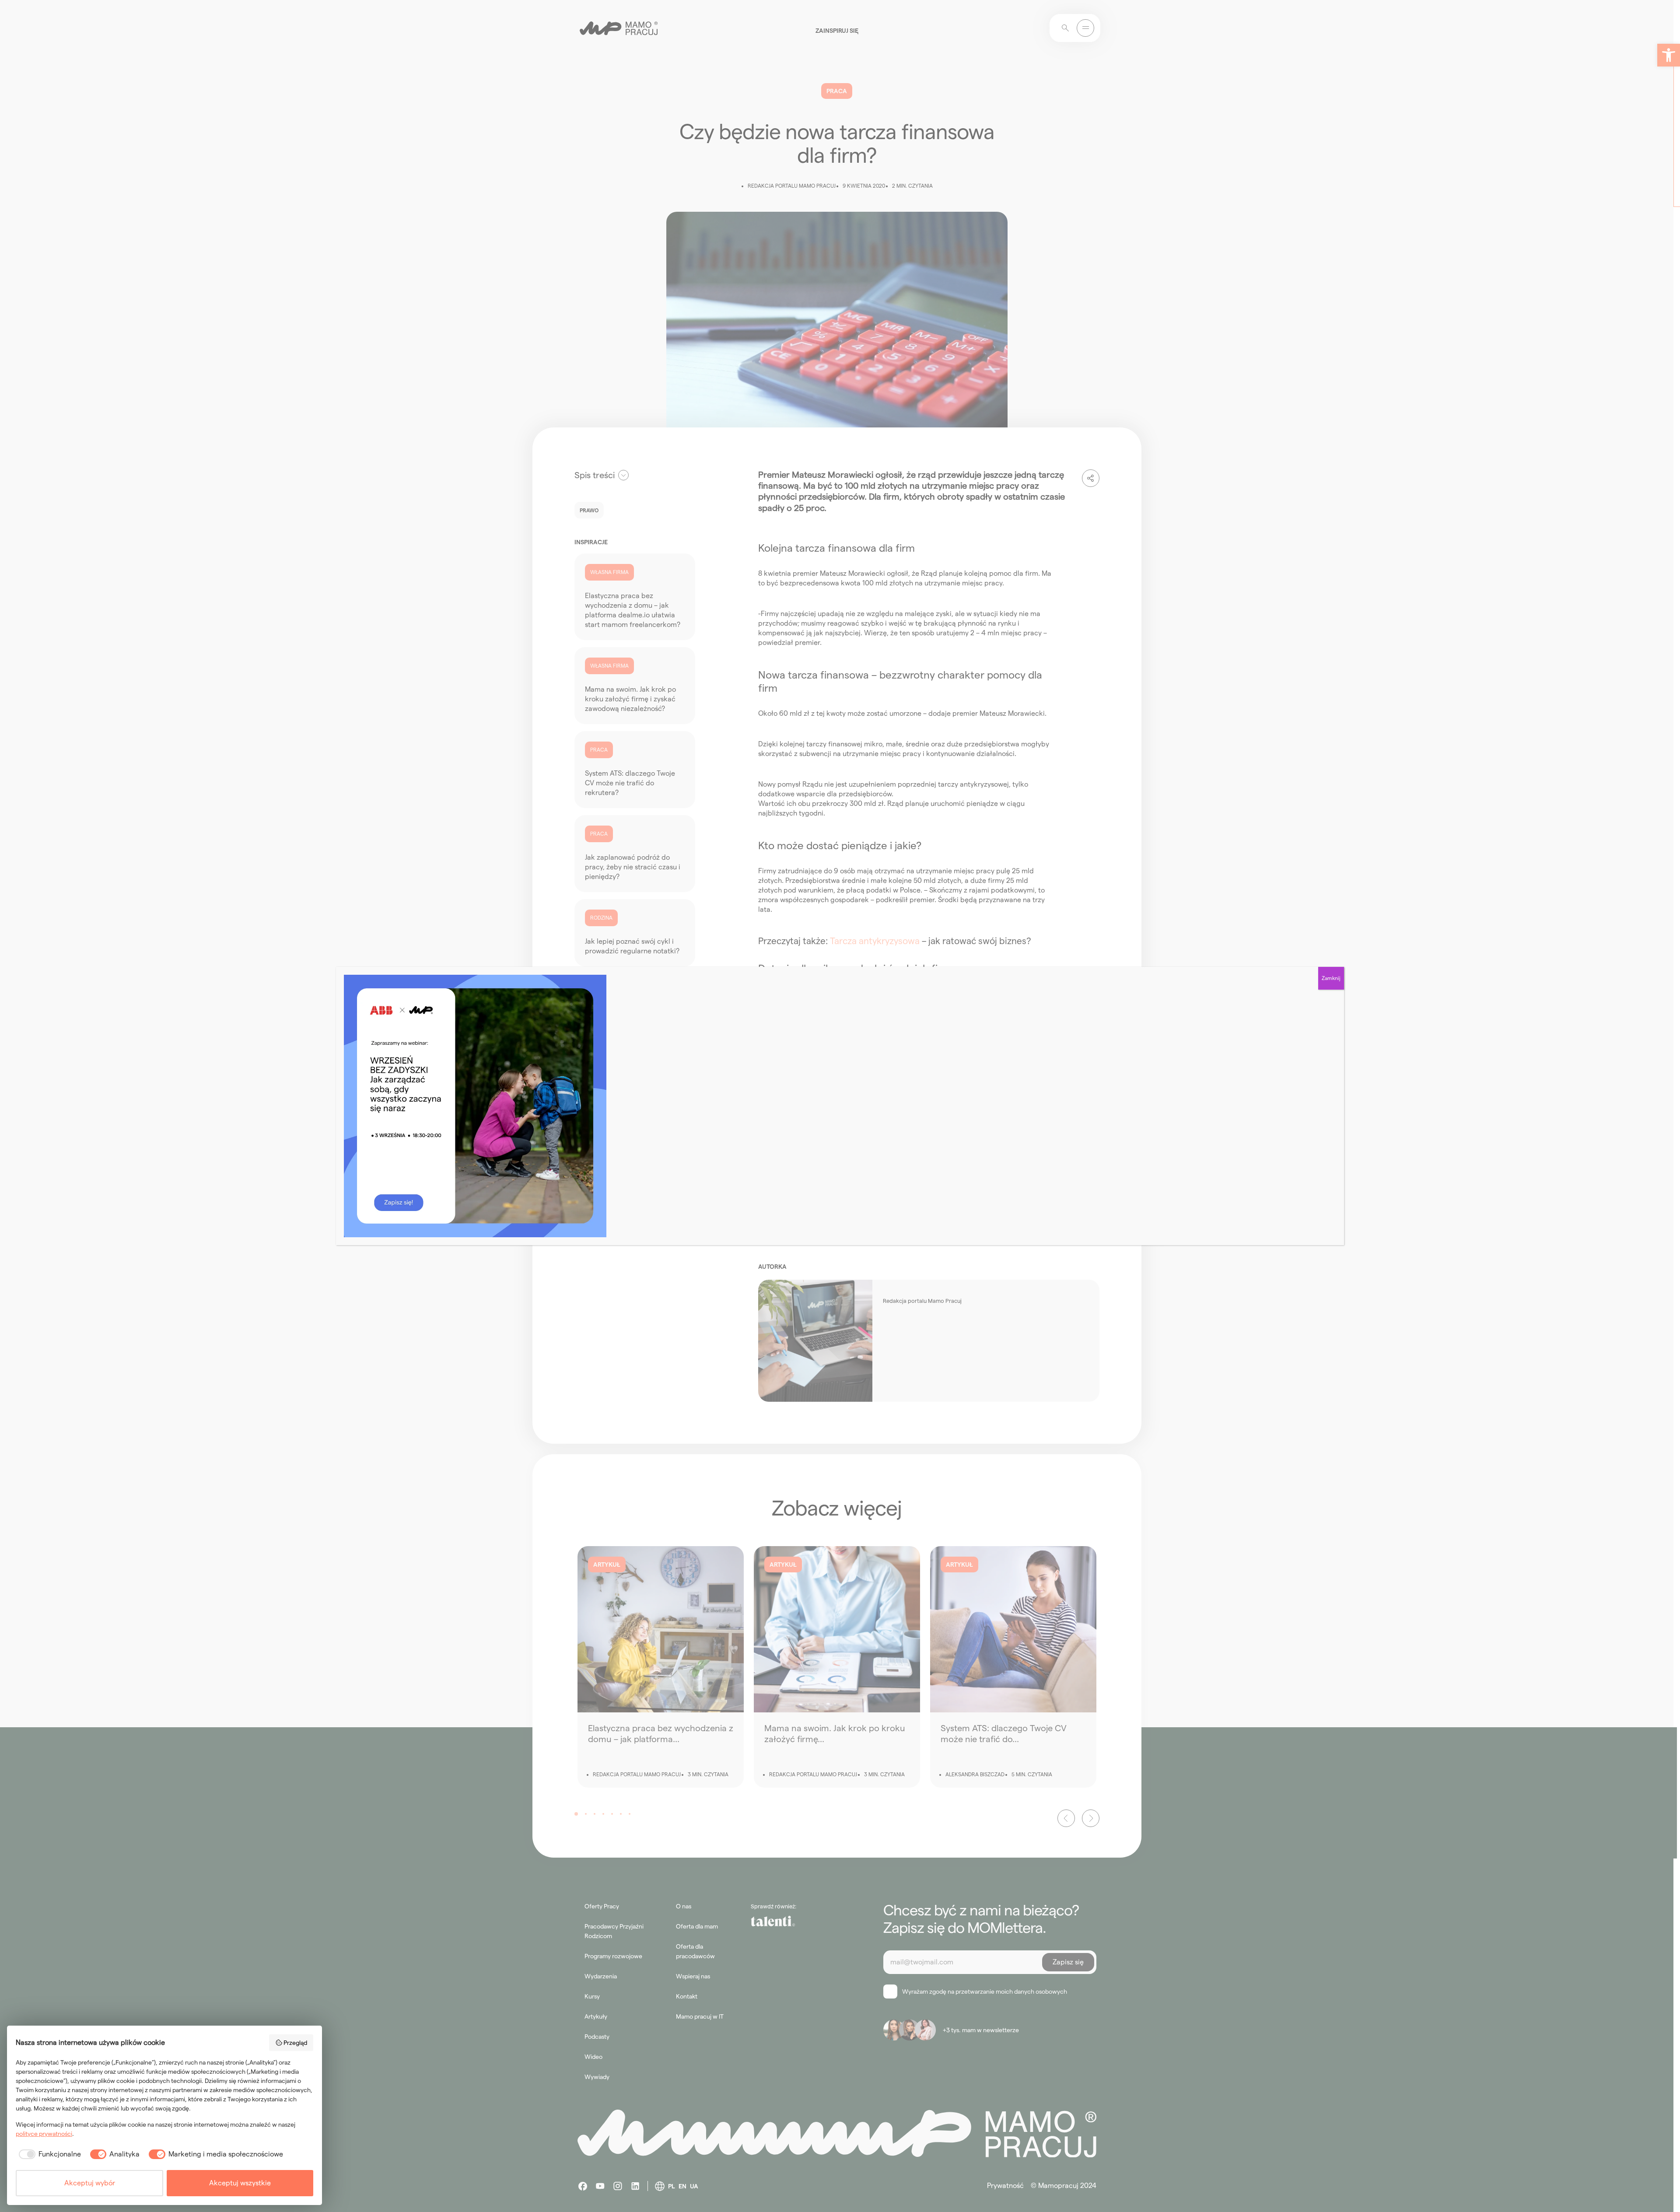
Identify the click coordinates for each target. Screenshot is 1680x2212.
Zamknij (1331, 978)
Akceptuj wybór (90, 2183)
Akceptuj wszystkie (240, 2183)
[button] (1669, 55)
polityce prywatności (44, 2134)
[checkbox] (48, 2154)
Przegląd (295, 2043)
